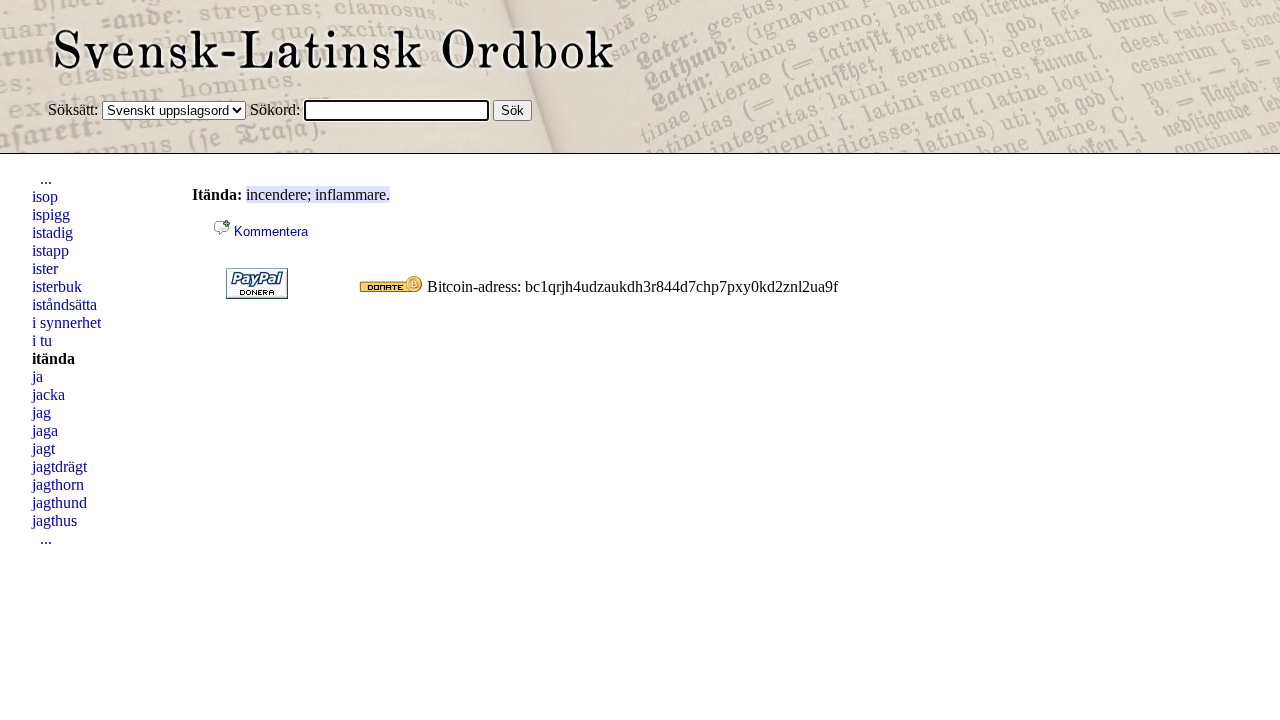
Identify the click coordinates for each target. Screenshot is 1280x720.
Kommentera (269, 231)
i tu (42, 340)
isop (45, 196)
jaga (45, 430)
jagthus (54, 520)
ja (37, 376)
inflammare (350, 194)
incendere (276, 194)
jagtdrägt (59, 466)
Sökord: (277, 109)
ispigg (51, 214)
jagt (43, 448)
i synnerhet (66, 322)
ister (45, 268)
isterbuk (57, 286)
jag (41, 412)
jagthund (59, 502)
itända (53, 358)
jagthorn (58, 484)
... (46, 178)
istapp (50, 250)
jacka (48, 394)
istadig (52, 232)
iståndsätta (64, 304)
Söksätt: (75, 109)
